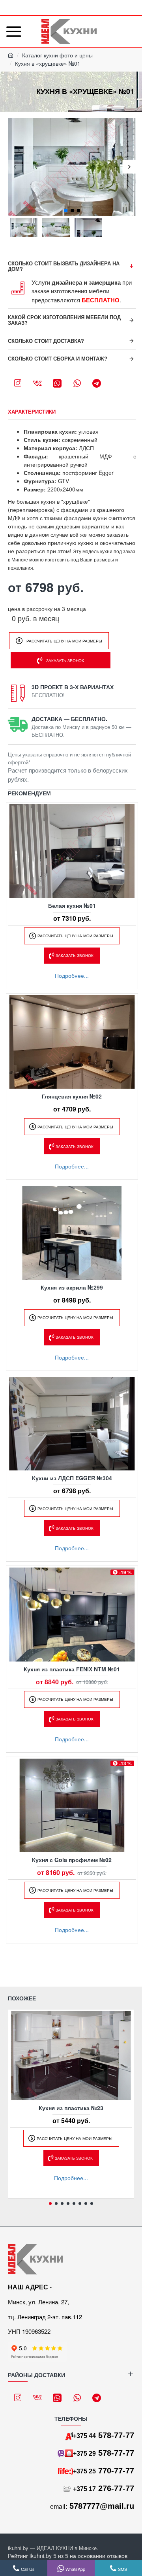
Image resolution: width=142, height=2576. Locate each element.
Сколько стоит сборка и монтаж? (58, 358)
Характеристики (32, 412)
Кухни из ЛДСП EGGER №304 (72, 1478)
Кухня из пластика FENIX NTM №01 (72, 1669)
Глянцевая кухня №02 (72, 1096)
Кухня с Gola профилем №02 (72, 1860)
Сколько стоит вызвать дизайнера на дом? (64, 266)
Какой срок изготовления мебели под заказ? (64, 320)
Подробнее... (72, 975)
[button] (15, 167)
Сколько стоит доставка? (46, 341)
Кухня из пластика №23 (71, 2108)
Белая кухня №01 (72, 905)
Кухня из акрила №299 (72, 1287)
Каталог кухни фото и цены (57, 55)
